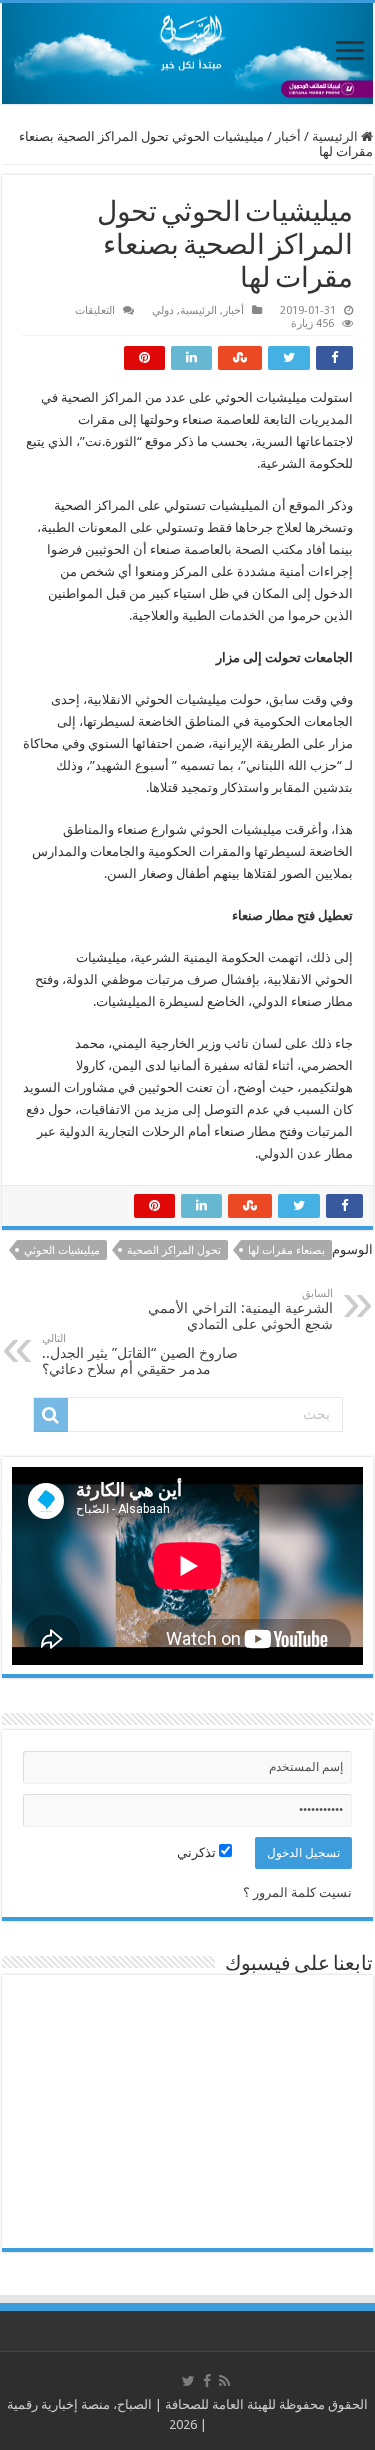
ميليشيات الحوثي (62, 1250)
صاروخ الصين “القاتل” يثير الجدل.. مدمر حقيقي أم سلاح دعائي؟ (140, 1354)
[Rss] (224, 2381)
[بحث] (51, 1415)
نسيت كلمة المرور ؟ (297, 1892)
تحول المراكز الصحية (174, 1250)
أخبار (288, 136)
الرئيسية (336, 136)
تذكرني (198, 1852)
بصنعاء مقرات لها (286, 1250)
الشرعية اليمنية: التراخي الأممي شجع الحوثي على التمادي (240, 1309)
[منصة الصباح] (187, 53)
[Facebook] (207, 2381)
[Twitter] (188, 2381)
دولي (163, 310)
